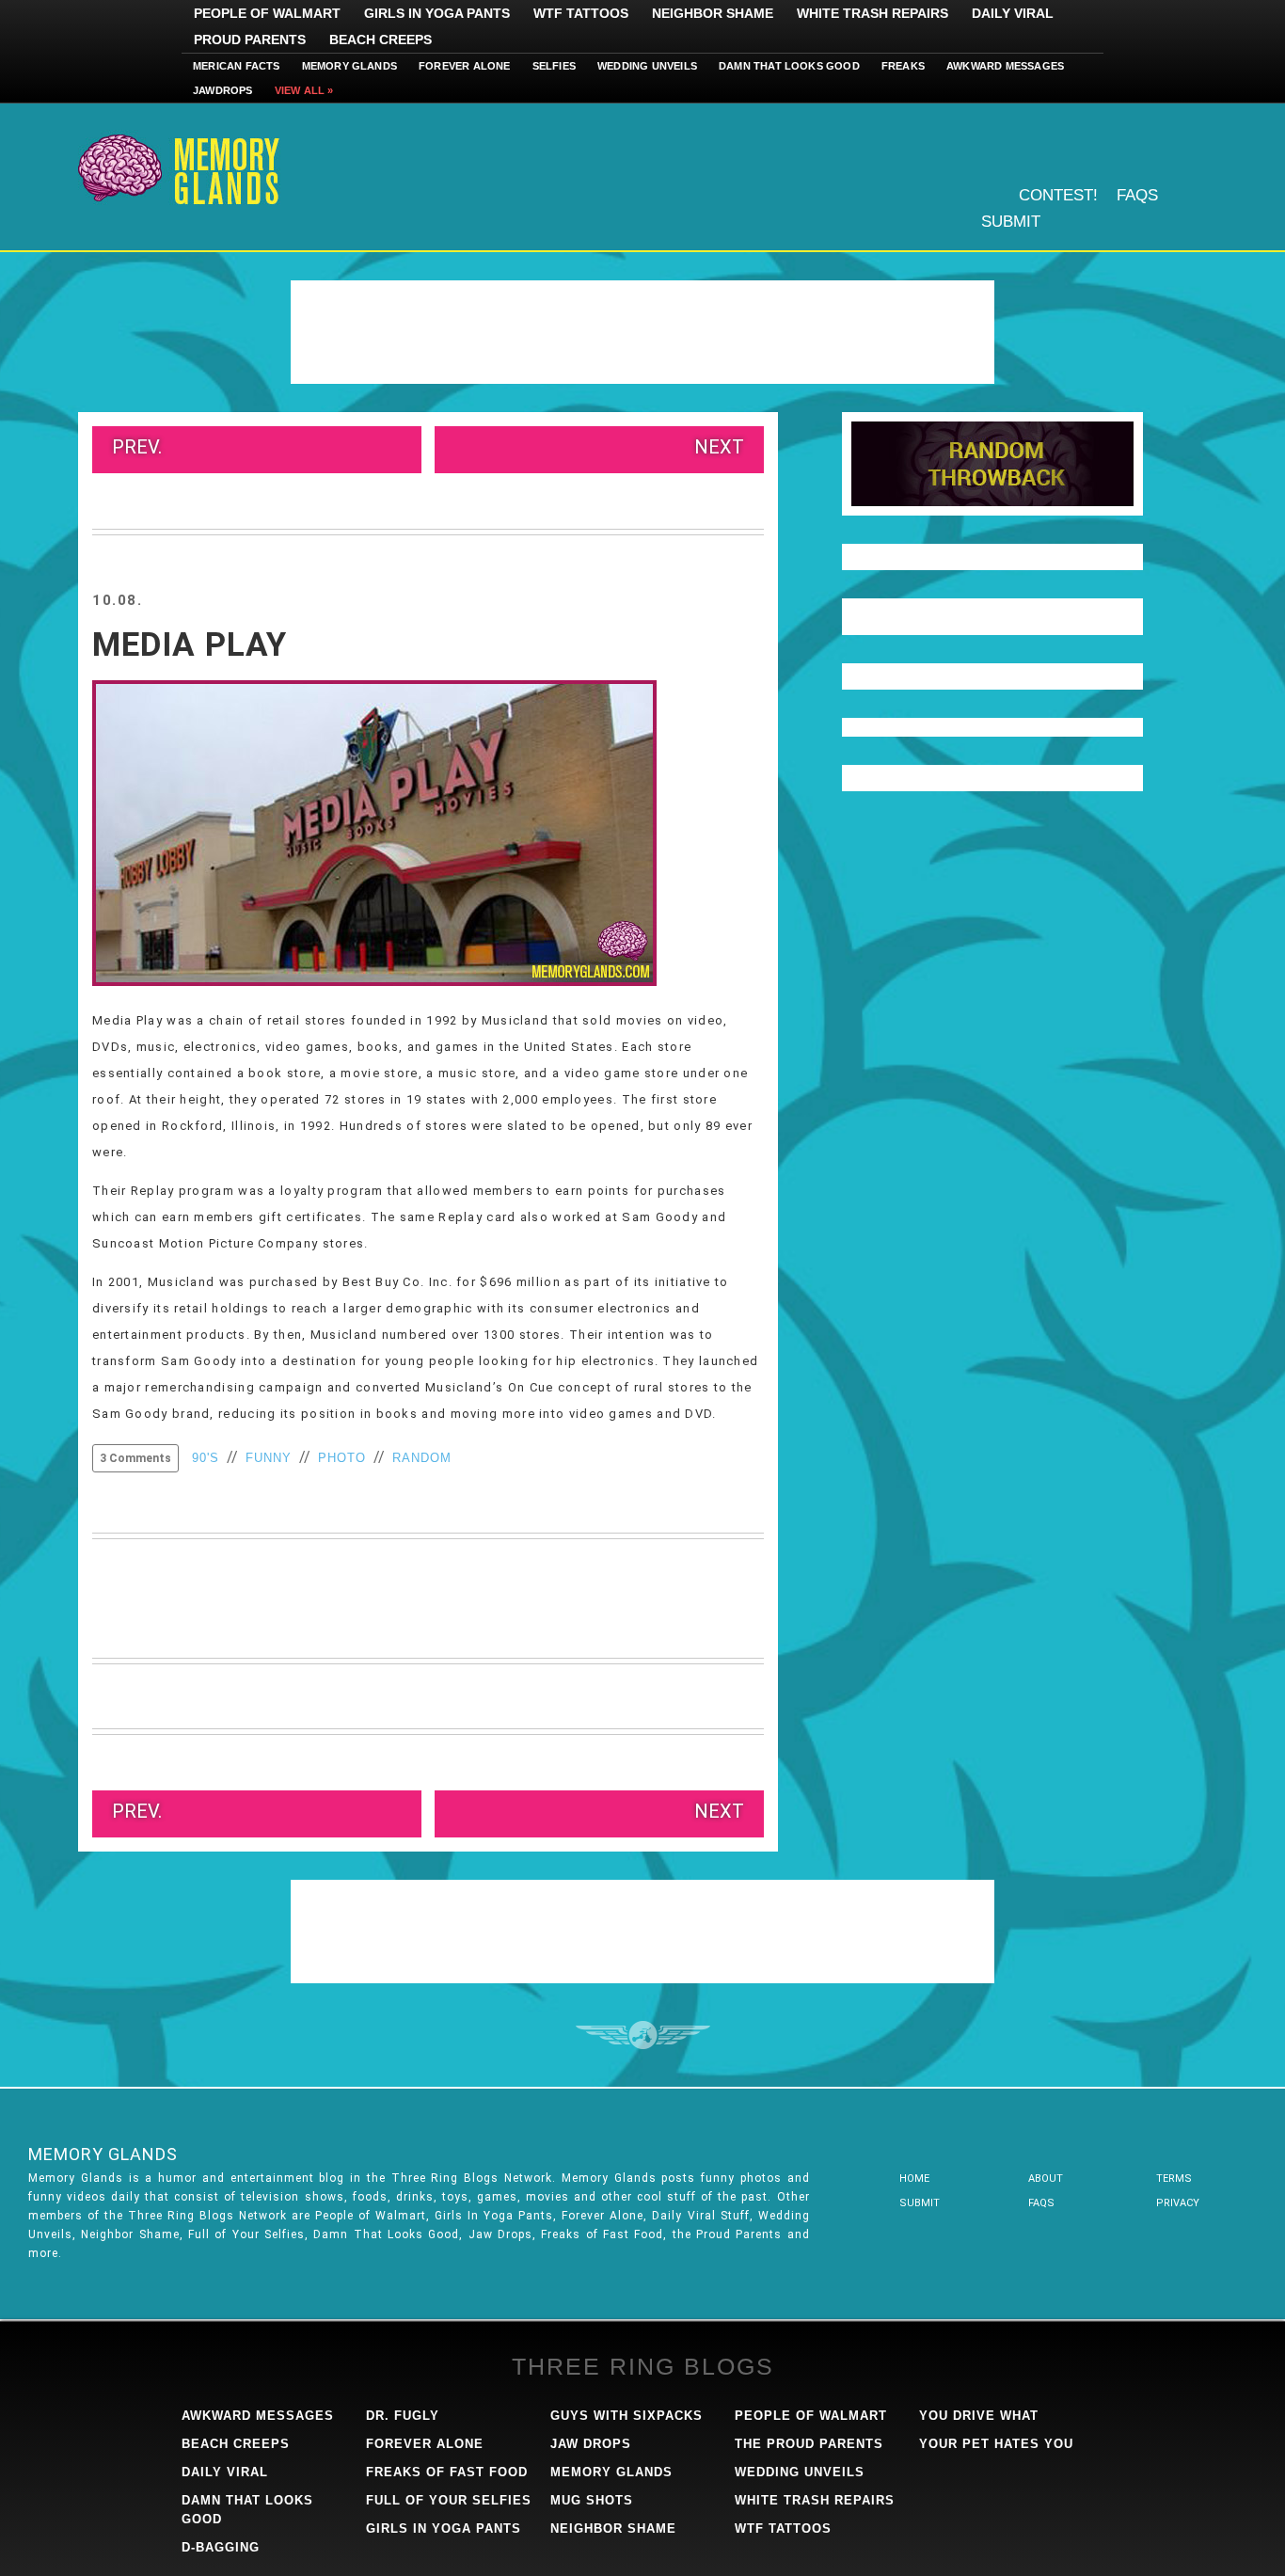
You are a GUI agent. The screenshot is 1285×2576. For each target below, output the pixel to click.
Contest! (1058, 195)
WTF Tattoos (581, 13)
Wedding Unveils (647, 66)
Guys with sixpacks (627, 2416)
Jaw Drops (591, 2444)
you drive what (979, 2416)
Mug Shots (592, 2500)
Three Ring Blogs (643, 2366)
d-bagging (221, 2547)
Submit (1011, 222)
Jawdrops (223, 90)
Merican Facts (237, 66)
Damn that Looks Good (789, 66)
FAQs (1137, 195)
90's (206, 1458)
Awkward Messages (1005, 66)
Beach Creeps (381, 40)
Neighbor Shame (713, 13)
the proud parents (809, 2444)
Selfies (554, 66)
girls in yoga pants (444, 2528)
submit (920, 2203)
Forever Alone (465, 66)
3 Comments (135, 1458)
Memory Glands (350, 66)
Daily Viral (1013, 13)
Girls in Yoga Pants (437, 13)
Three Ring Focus (643, 2035)
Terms (1174, 2178)
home (914, 2178)
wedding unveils (800, 2472)
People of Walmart (267, 13)
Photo (342, 1458)
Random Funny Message (992, 464)
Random (422, 1458)
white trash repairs (815, 2500)
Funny (269, 1458)
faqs (1041, 2203)
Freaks (903, 66)
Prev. (137, 447)
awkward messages (258, 2416)
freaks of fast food (447, 2472)
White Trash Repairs (873, 13)
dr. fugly (403, 2416)
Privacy (1178, 2203)
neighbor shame (613, 2528)
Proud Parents (250, 40)
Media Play (190, 645)
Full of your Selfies (449, 2500)
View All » (304, 90)
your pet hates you (996, 2444)
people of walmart (811, 2416)
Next (719, 447)
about (1046, 2178)
